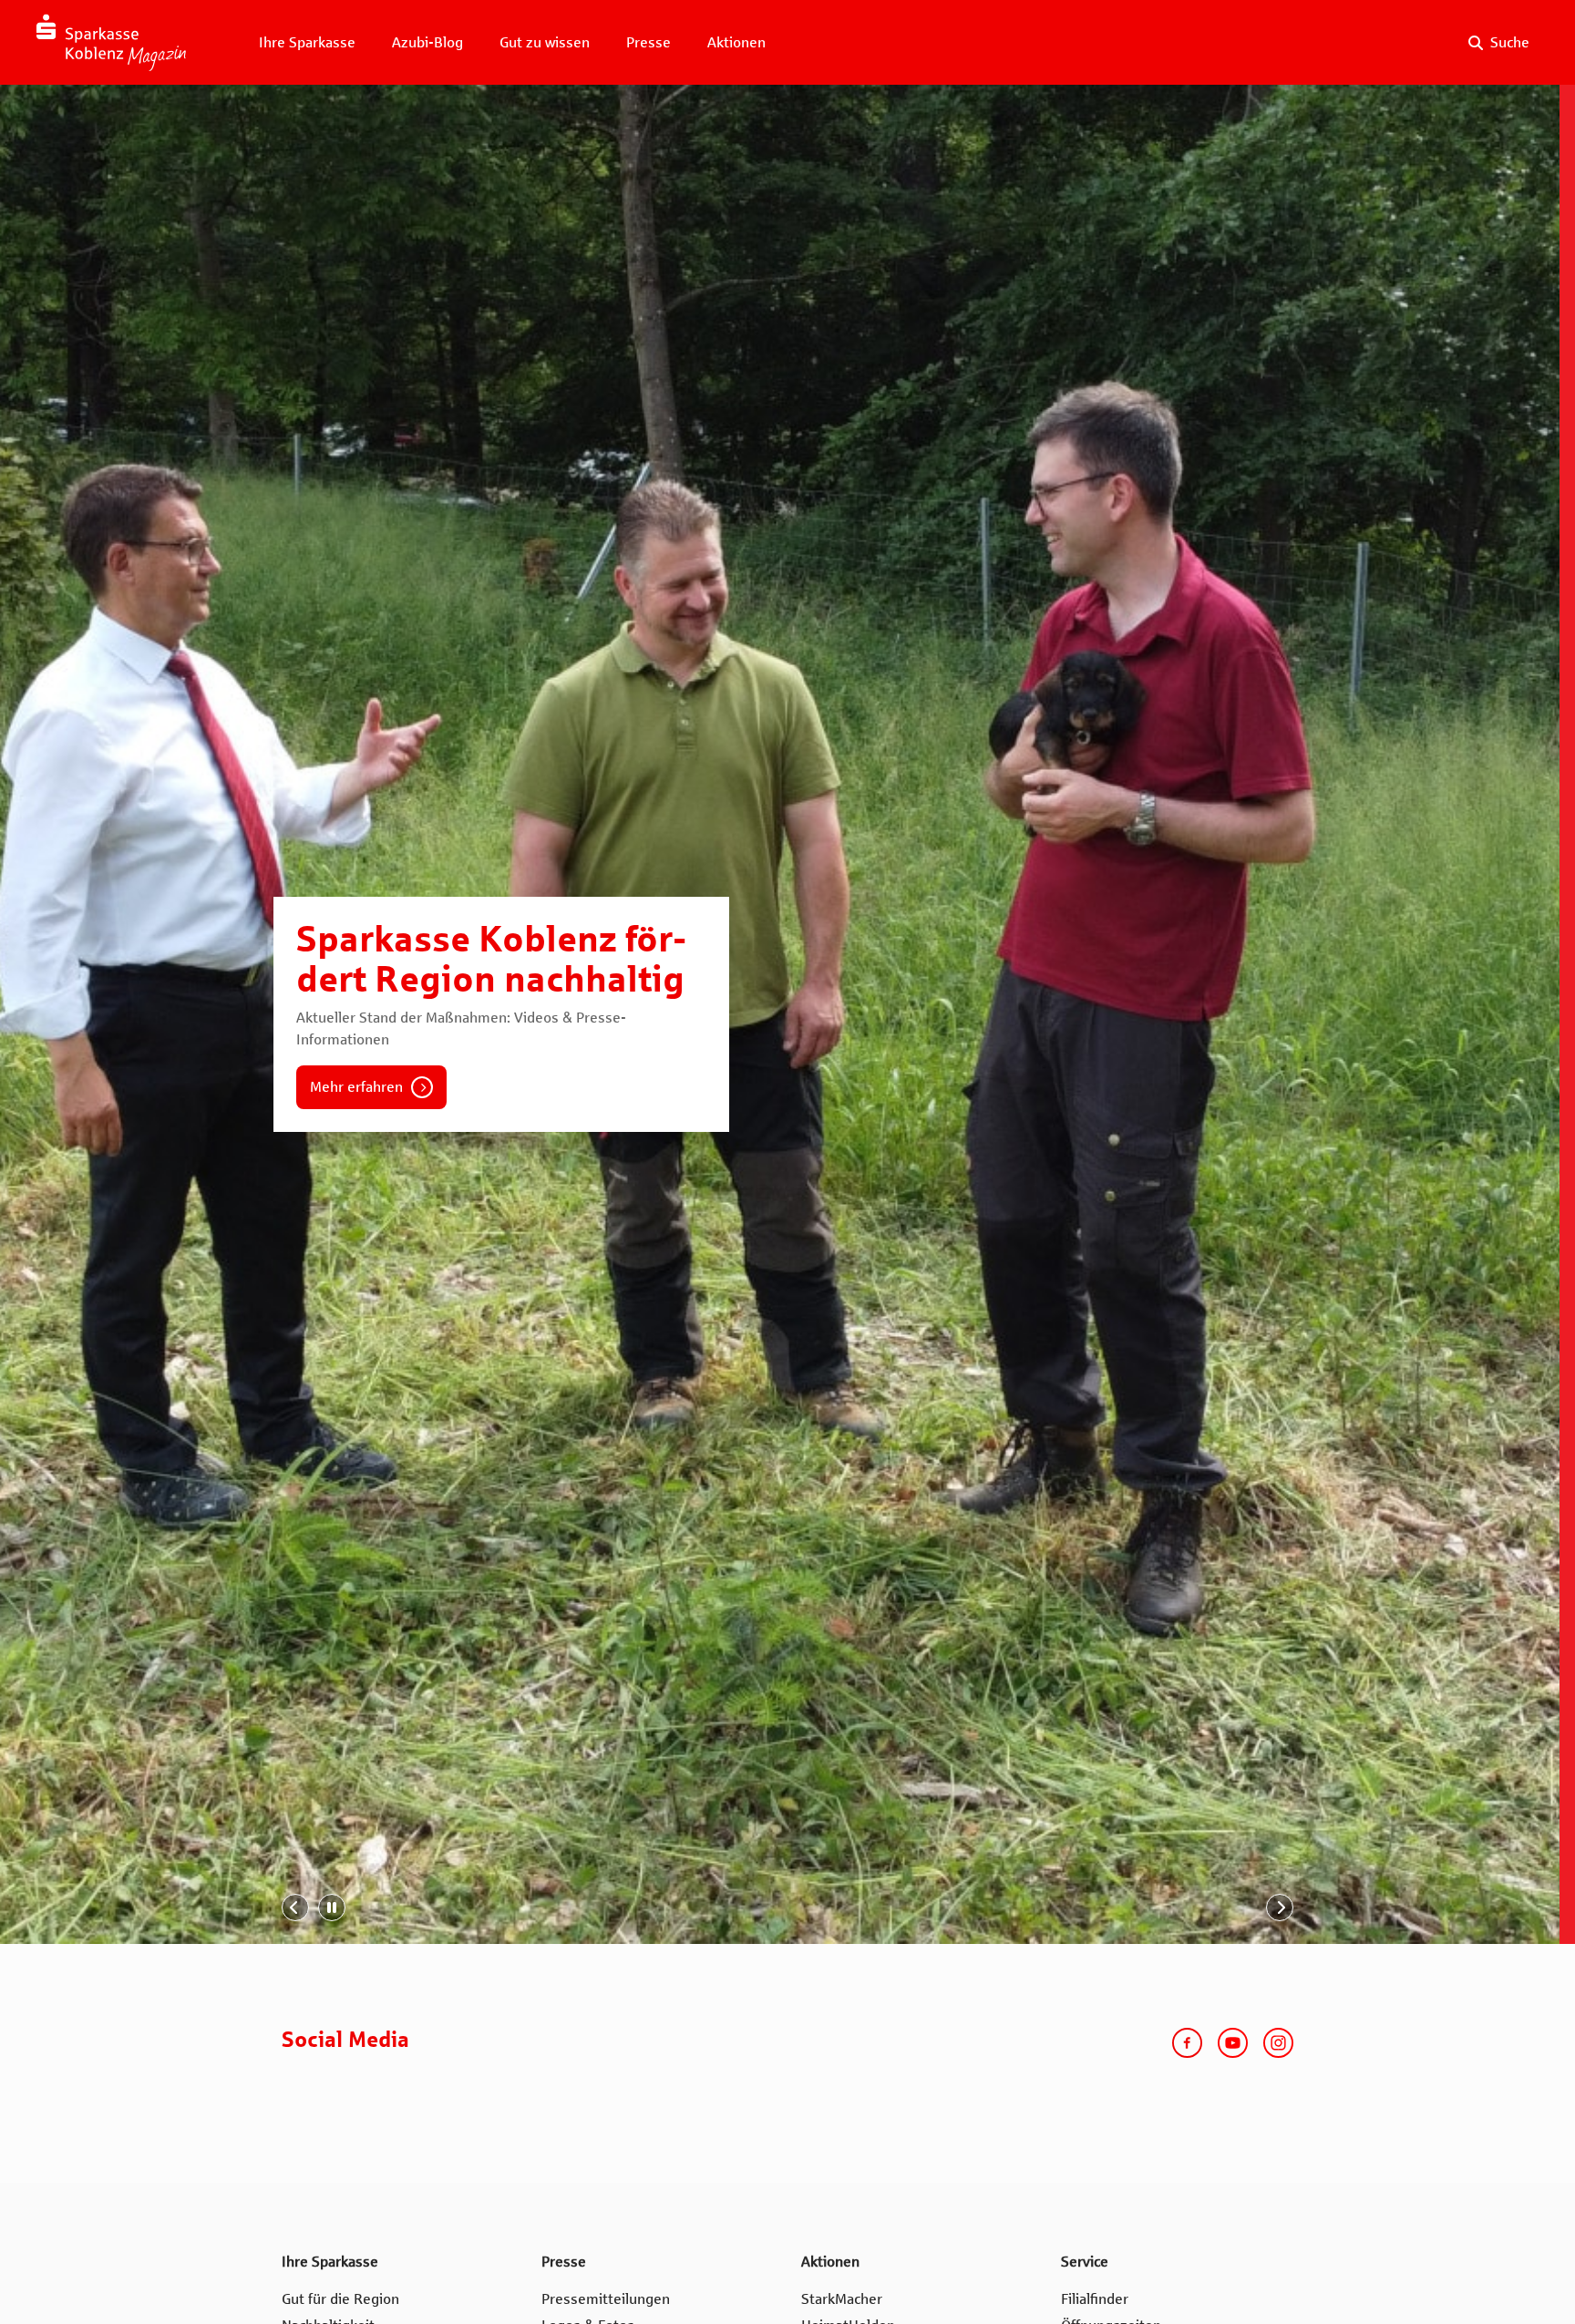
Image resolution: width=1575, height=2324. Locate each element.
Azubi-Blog (427, 42)
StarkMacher (842, 2299)
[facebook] (1187, 2043)
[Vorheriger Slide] (295, 1908)
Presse (649, 42)
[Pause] (332, 1908)
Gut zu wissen (545, 42)
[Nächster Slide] (1280, 1908)
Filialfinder (1095, 2299)
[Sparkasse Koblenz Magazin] (111, 42)
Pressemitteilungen (606, 2299)
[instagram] (1278, 2043)
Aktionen (736, 42)
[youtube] (1233, 2043)
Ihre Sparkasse (307, 42)
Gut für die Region (340, 2299)
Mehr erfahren (356, 1087)
